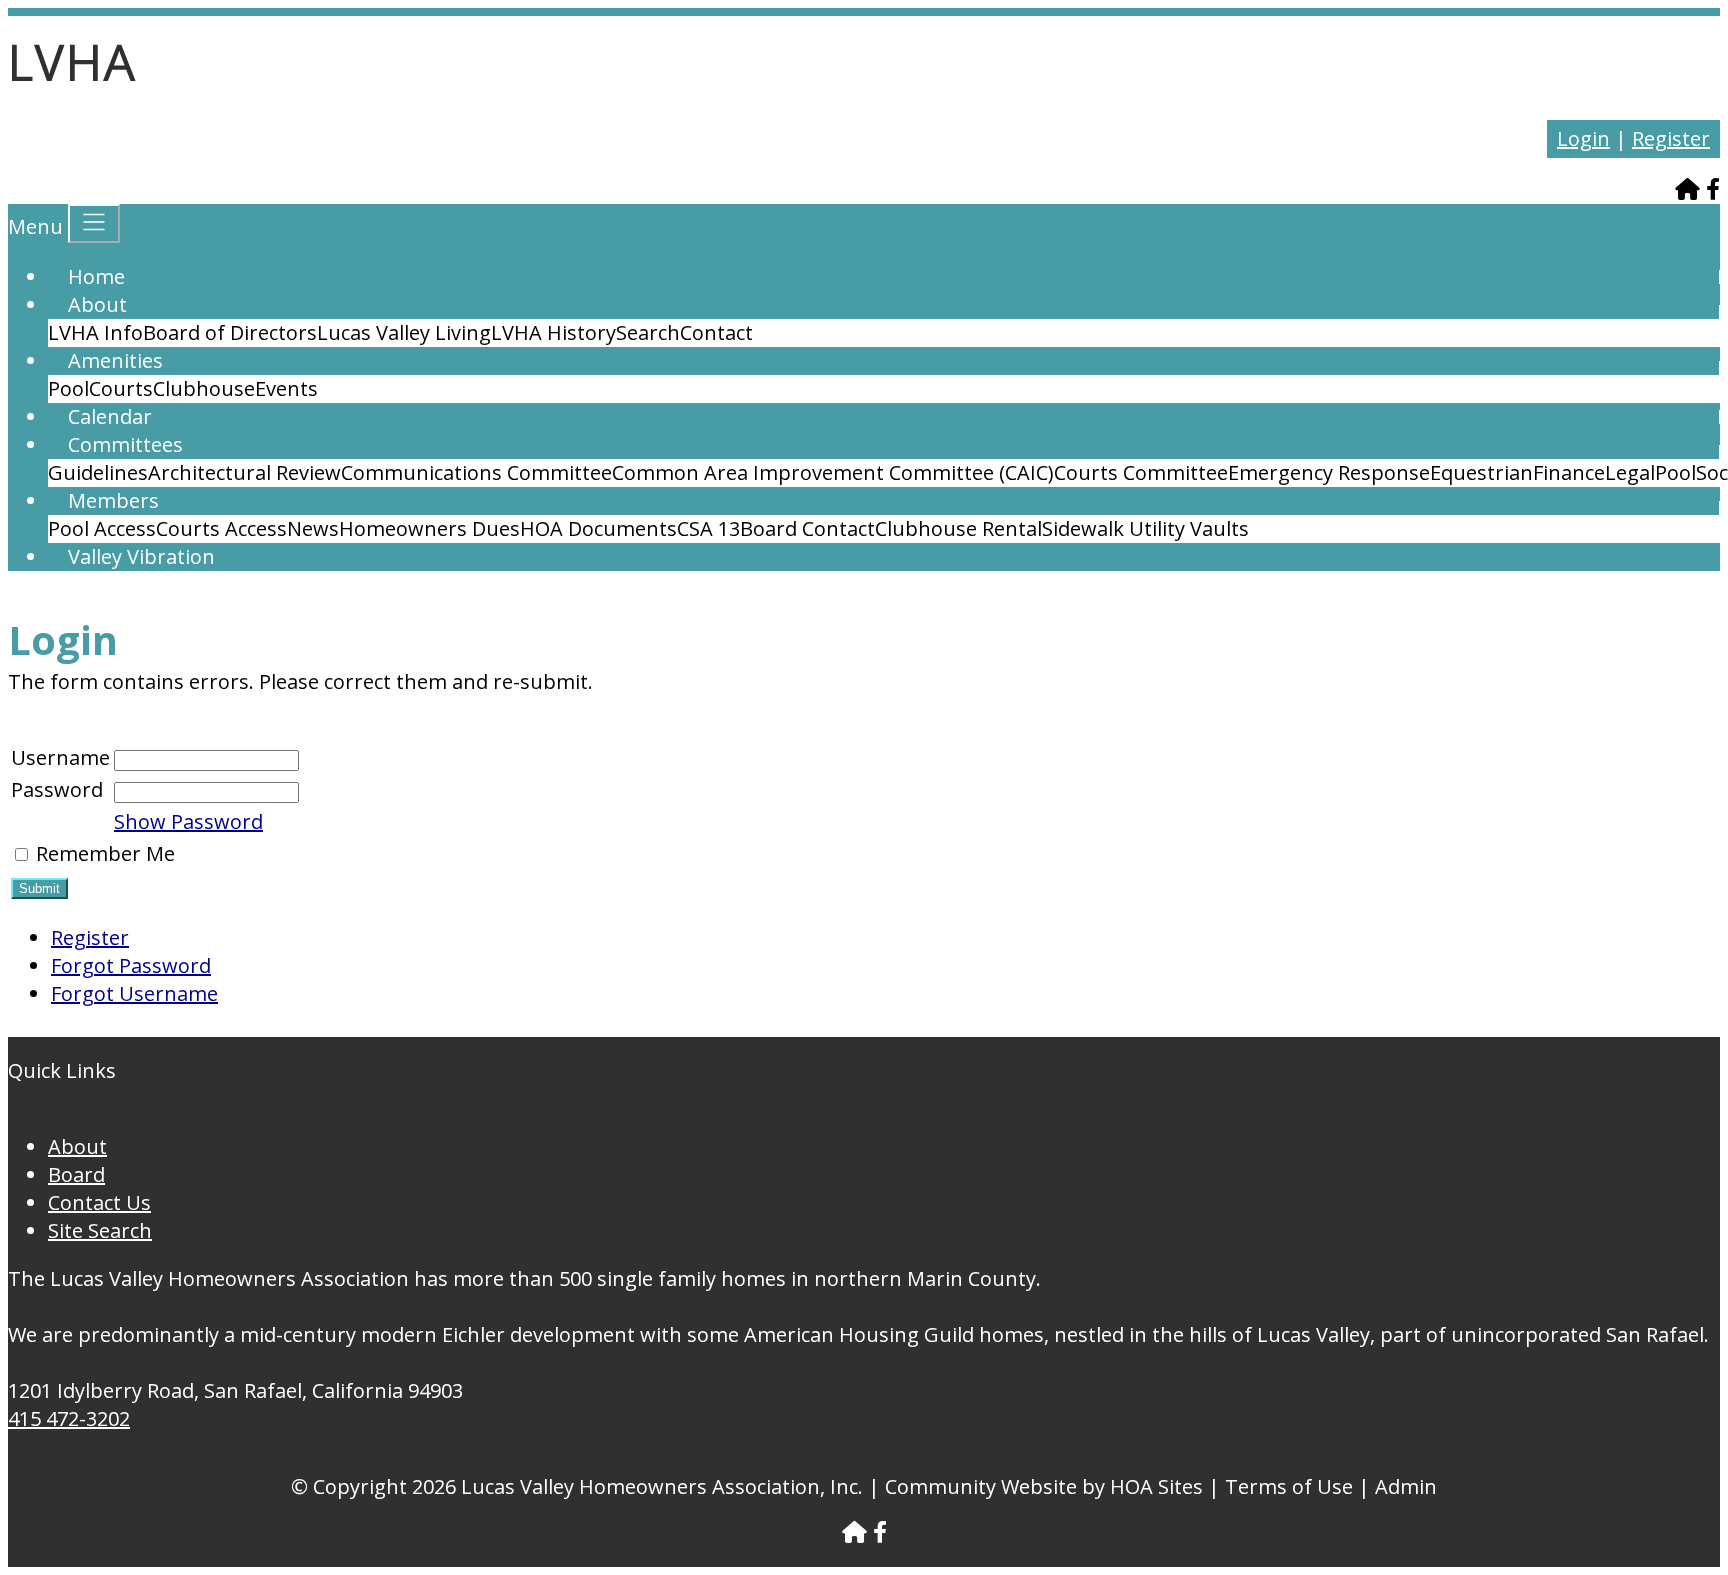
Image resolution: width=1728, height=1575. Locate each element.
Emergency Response (1329, 472)
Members (113, 500)
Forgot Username (134, 993)
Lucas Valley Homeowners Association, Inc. (662, 1486)
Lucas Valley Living (404, 332)
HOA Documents (598, 528)
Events (286, 388)
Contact (716, 332)
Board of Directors (230, 332)
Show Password (188, 821)
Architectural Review (244, 472)
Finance (1569, 472)
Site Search (100, 1230)
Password (57, 789)
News (313, 528)
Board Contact (807, 528)
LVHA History (553, 332)
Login (1583, 138)
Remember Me (105, 853)
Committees (125, 444)
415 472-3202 (69, 1418)
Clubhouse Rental (958, 528)
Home (96, 276)
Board (76, 1174)
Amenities (115, 360)
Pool (68, 388)
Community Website (981, 1486)
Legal (1630, 472)
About (97, 304)
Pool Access (102, 528)
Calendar (110, 416)
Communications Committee (476, 472)
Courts (121, 388)
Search (648, 332)
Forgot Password (131, 965)
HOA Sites (1156, 1486)
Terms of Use (1289, 1486)
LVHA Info (95, 332)
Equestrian (1481, 472)
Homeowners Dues (429, 528)
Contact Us (99, 1202)
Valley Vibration (141, 556)
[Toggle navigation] (94, 223)
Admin (1406, 1486)
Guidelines (98, 472)
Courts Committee (1141, 472)
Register (1671, 138)
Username (60, 757)
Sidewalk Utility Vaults (1145, 528)
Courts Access (221, 528)
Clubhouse (204, 388)
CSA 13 (708, 528)
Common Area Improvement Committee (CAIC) (833, 472)
